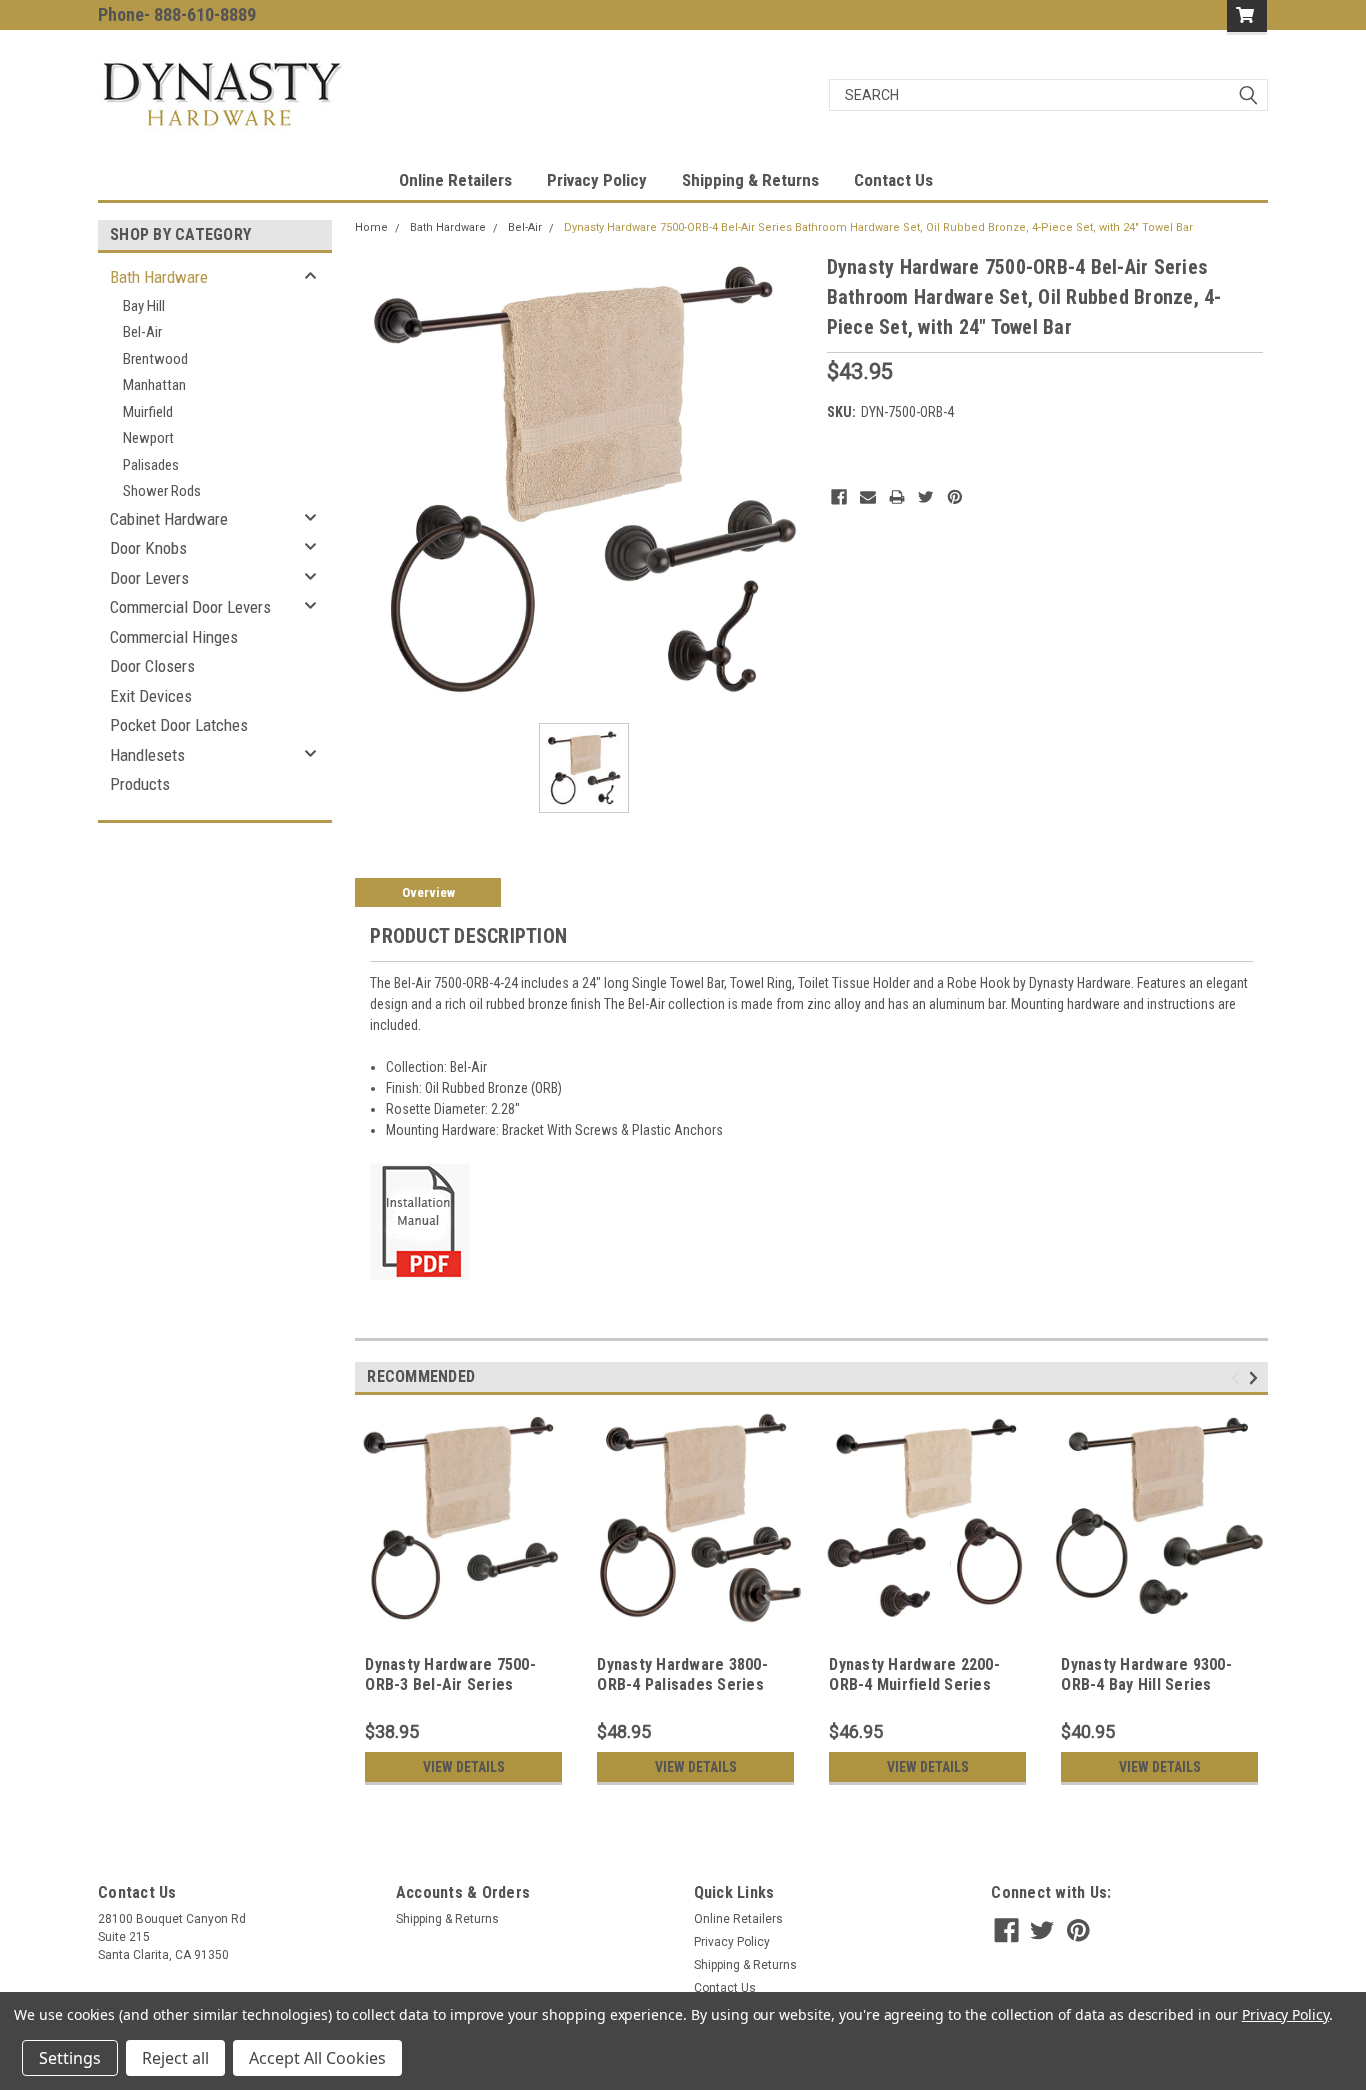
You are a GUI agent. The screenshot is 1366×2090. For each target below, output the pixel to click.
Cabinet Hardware (169, 519)
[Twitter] (926, 497)
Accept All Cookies (317, 2058)
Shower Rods (162, 491)
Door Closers (152, 666)
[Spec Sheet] (420, 1220)
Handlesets (147, 755)
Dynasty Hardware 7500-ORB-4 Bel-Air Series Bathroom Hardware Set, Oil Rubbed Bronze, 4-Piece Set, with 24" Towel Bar (878, 227)
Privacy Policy (597, 180)
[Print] (897, 497)
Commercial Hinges (174, 637)
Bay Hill (144, 306)
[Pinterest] (955, 497)
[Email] (868, 497)
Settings (70, 2058)
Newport (148, 438)
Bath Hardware (159, 277)
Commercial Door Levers (190, 607)
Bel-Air (142, 332)
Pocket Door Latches (179, 725)
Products (140, 784)
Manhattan (154, 385)
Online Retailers (455, 180)
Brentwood (155, 359)
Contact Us (893, 180)
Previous (1238, 1378)
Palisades (151, 465)
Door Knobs (148, 548)
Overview (428, 892)
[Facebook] (839, 497)
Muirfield (148, 412)
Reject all (175, 2058)
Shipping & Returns (750, 180)
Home (371, 227)
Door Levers (149, 578)
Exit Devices (151, 696)
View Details (464, 1767)
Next (1256, 1378)
